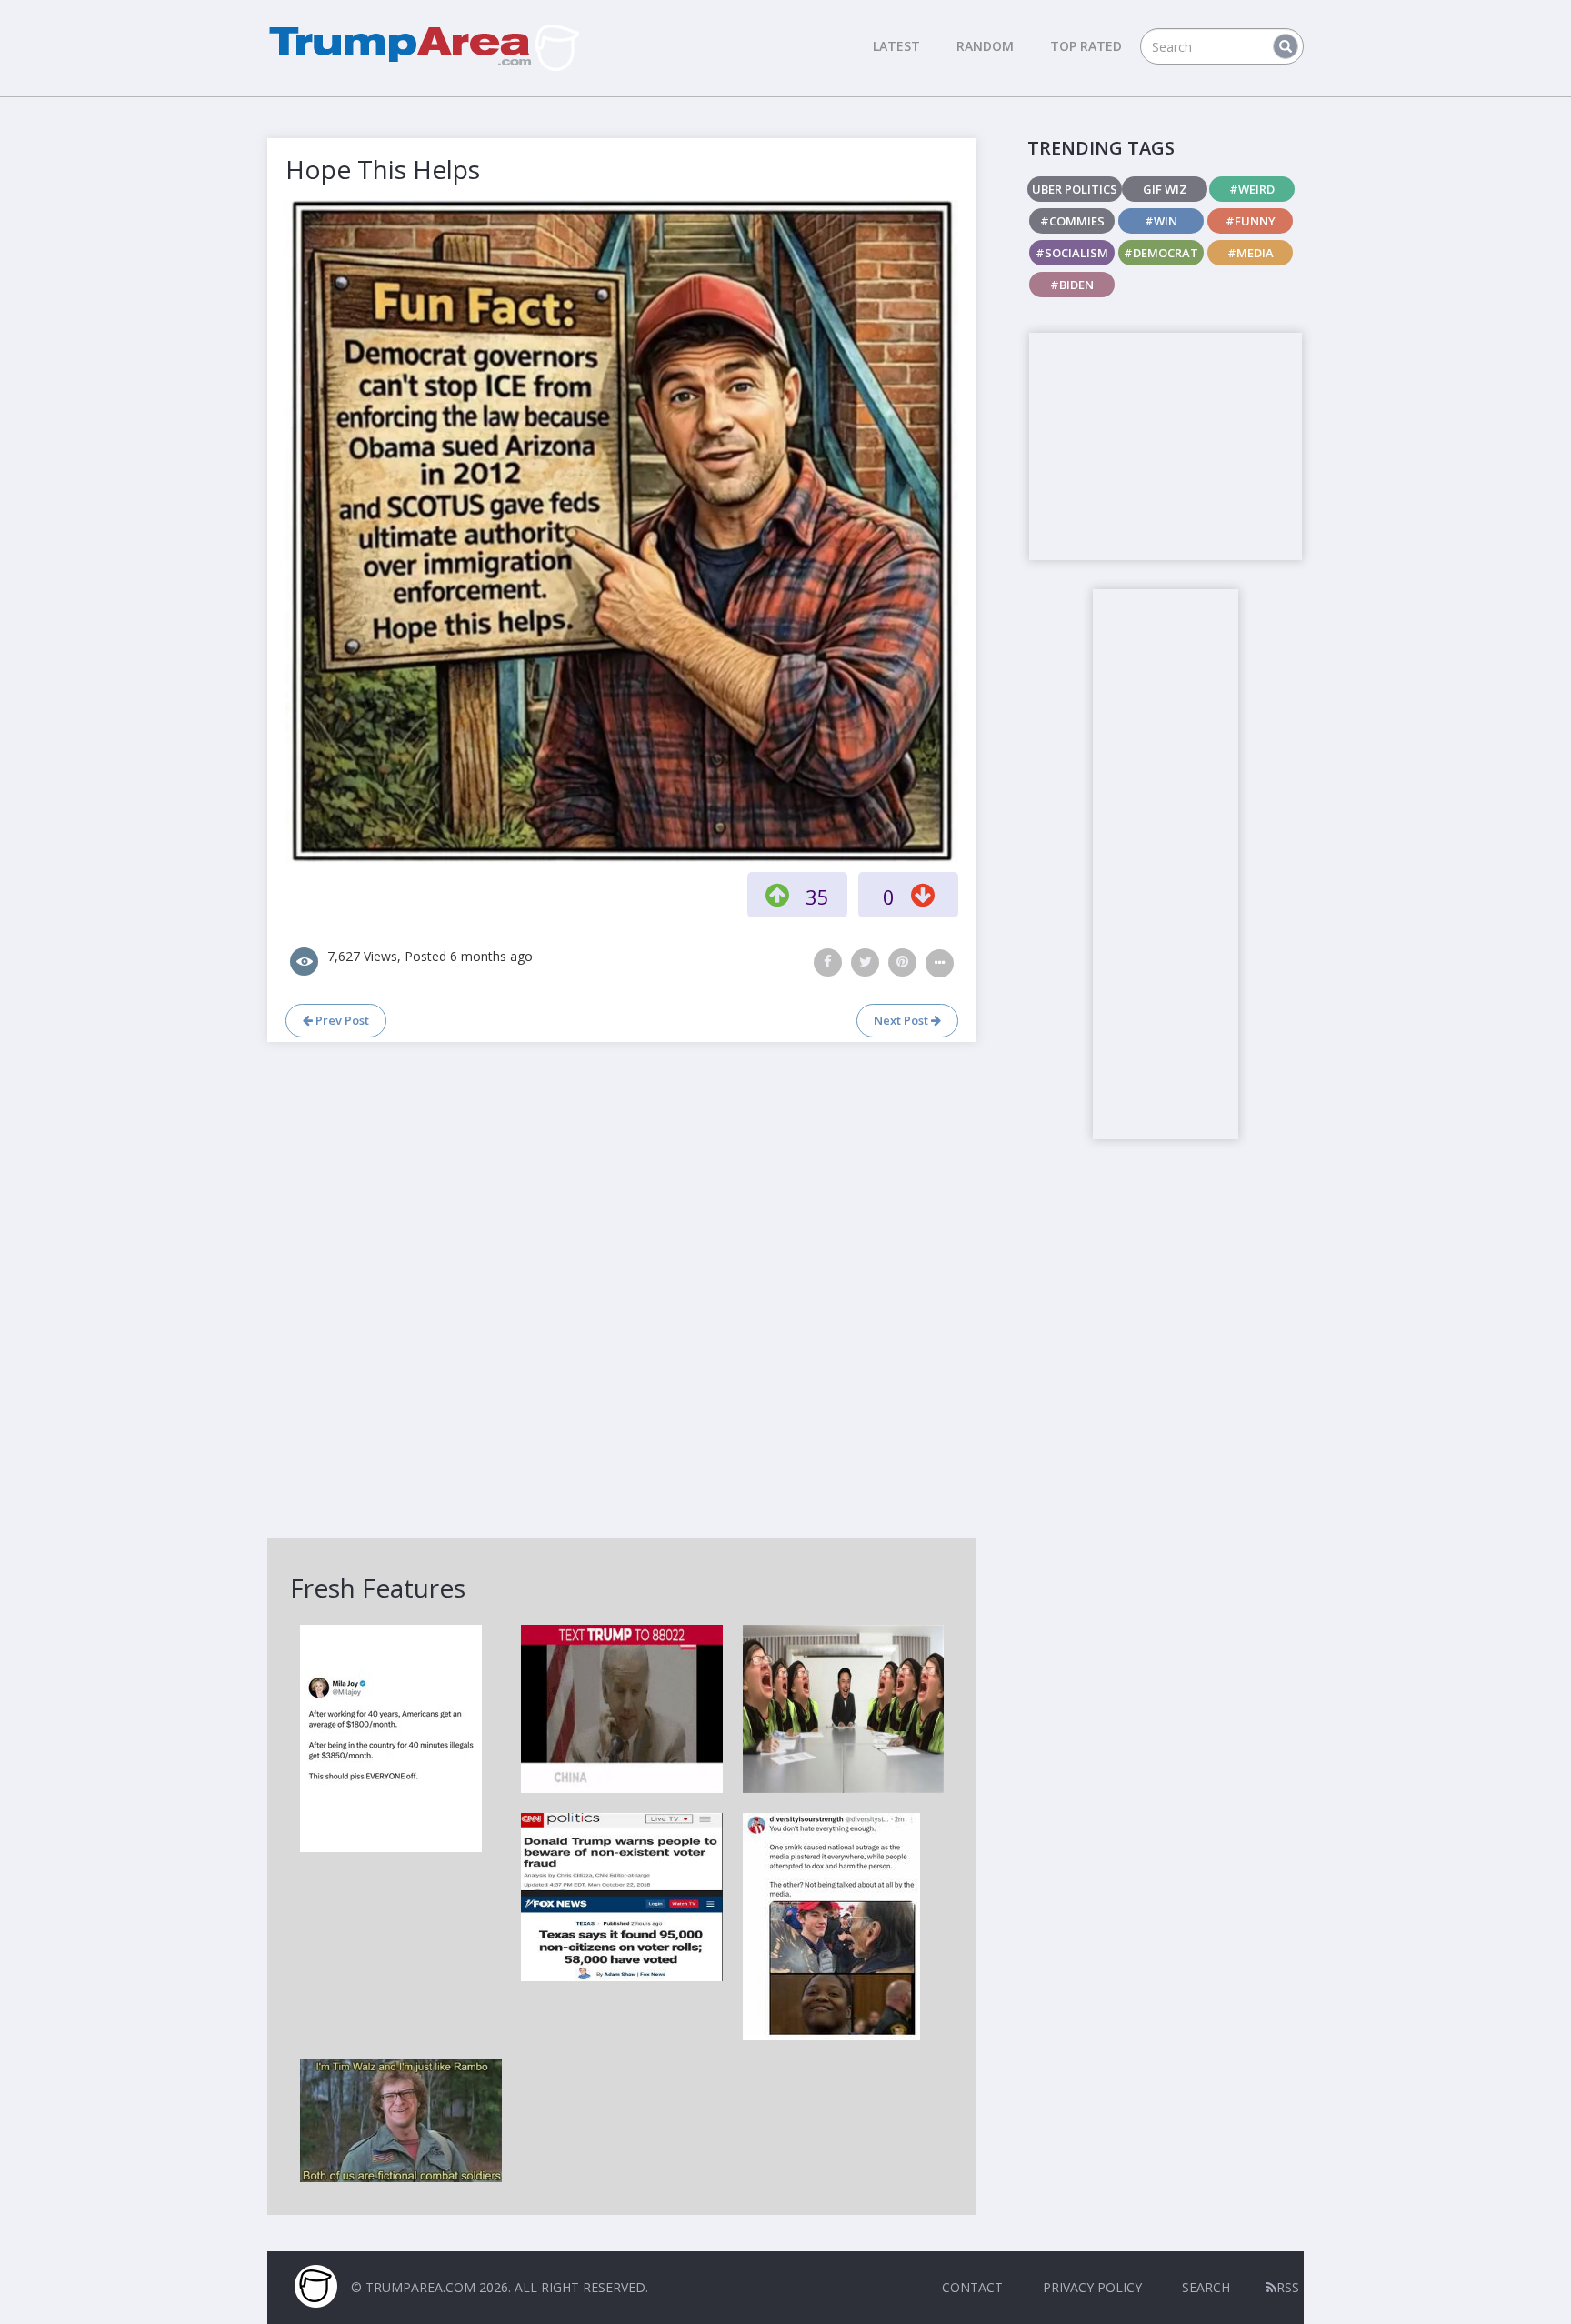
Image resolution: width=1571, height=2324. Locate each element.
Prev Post (341, 1020)
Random (985, 46)
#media (1251, 253)
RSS (1288, 2287)
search (1206, 2287)
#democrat (1161, 253)
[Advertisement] (1166, 446)
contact (972, 2287)
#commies (1072, 221)
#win (1161, 221)
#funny (1251, 221)
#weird (1252, 189)
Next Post (902, 1020)
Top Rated (1086, 46)
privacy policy (1092, 2287)
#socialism (1072, 253)
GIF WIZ (1165, 189)
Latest (896, 46)
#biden (1072, 285)
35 (817, 897)
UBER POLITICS (1075, 189)
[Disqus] (622, 1287)
